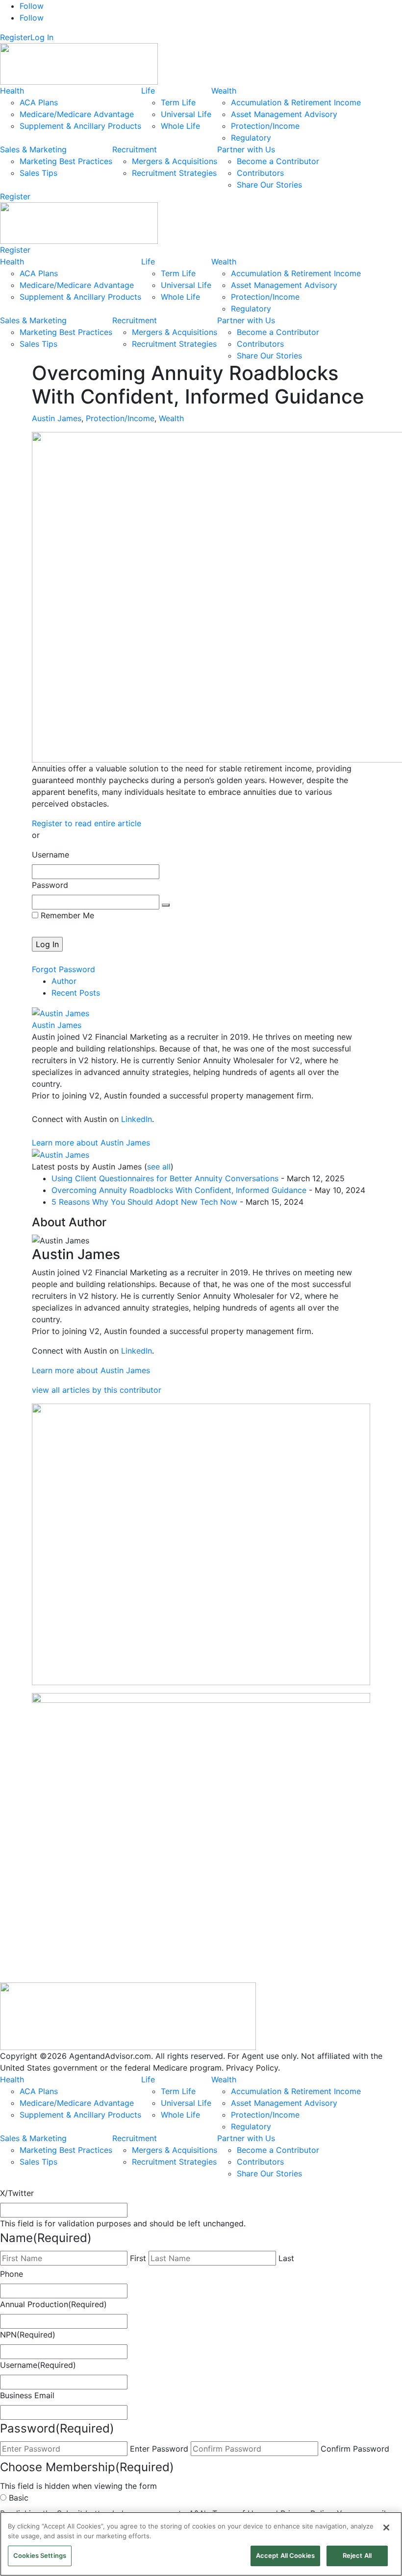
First (138, 2258)
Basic (19, 2498)
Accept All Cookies (285, 2555)
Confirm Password (355, 2449)
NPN (28, 2335)
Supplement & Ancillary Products (80, 126)
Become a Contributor (278, 161)
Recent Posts (76, 993)
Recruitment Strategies (174, 173)
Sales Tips (38, 173)
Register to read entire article (87, 823)
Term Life (178, 102)
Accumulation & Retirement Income (296, 102)
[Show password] (166, 905)
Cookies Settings (40, 2555)
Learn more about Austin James (91, 1143)
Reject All (357, 2555)
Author (64, 981)
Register (15, 37)
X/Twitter (17, 2193)
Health (12, 91)
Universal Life (186, 114)
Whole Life (180, 126)
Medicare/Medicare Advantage (77, 114)
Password (50, 885)
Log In (42, 37)
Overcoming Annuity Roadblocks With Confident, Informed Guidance (179, 1190)
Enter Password (159, 2449)
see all (159, 1167)
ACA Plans (39, 102)
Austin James (57, 418)
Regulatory (251, 138)
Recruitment (135, 149)
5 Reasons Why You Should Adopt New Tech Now (144, 1202)
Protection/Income (265, 126)
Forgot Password (63, 969)
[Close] (386, 2528)
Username (50, 855)
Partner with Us (246, 149)
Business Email (27, 2395)
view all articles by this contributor (97, 1390)
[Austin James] (61, 1012)
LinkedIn (137, 1119)
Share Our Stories (269, 185)
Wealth (224, 91)
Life (148, 91)
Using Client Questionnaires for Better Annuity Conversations (165, 1178)
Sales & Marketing (33, 149)
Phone (12, 2274)
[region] (201, 2544)
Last (286, 2258)
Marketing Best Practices (66, 161)
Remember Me (66, 915)
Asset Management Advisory (284, 114)
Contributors (260, 173)
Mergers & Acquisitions (175, 161)
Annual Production (53, 2304)
